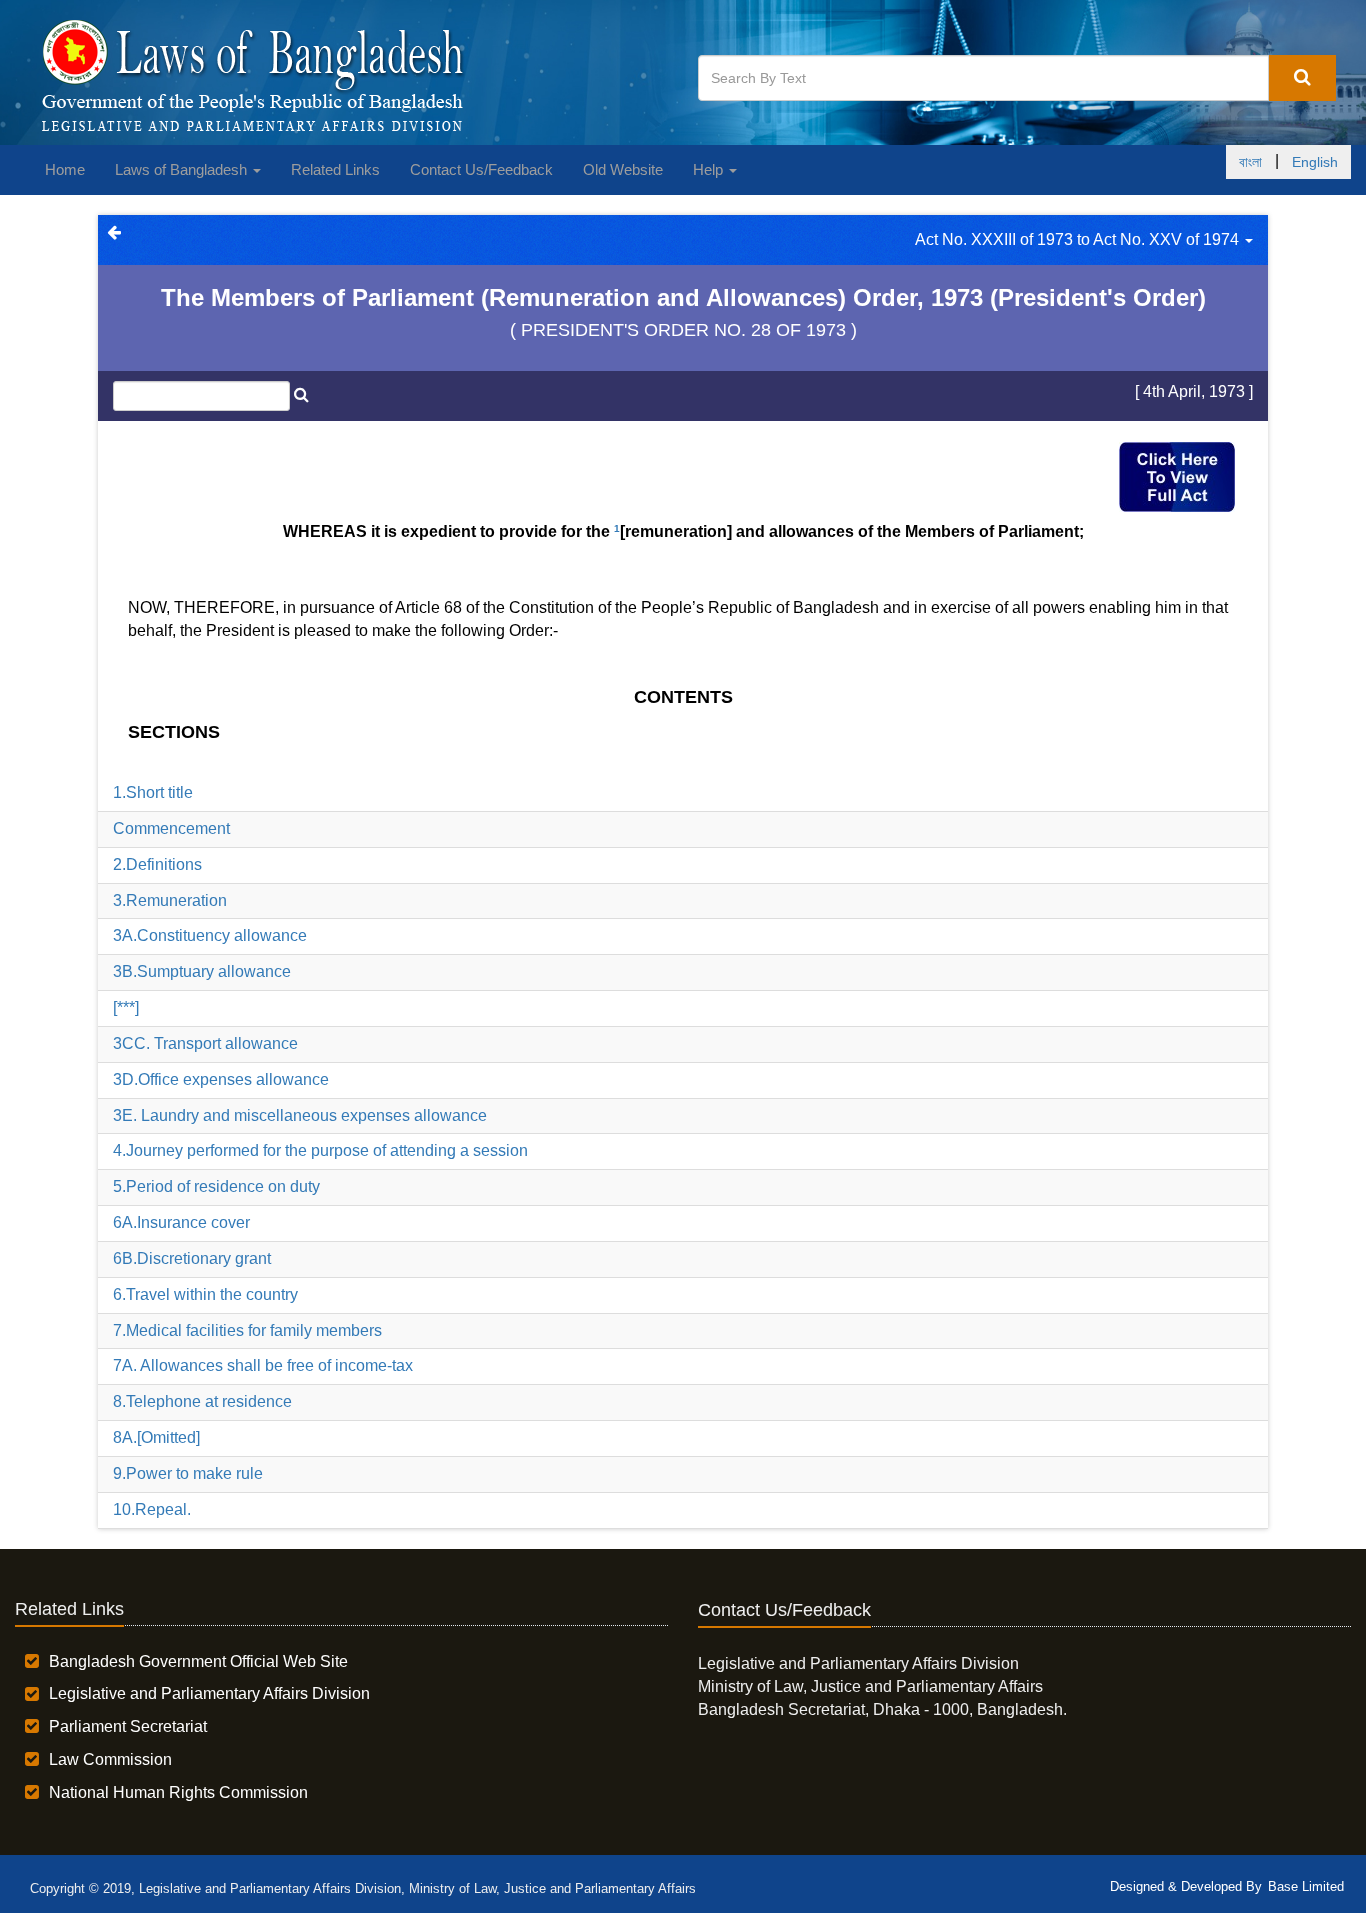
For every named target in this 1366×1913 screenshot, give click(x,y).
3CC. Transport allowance (205, 1043)
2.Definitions (157, 864)
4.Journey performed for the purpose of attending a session (320, 1150)
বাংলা (1250, 162)
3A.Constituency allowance (210, 935)
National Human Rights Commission (178, 1792)
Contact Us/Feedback (481, 169)
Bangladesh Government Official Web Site (198, 1661)
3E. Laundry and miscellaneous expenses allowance (300, 1115)
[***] (126, 1007)
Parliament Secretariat (128, 1726)
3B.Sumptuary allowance (202, 971)
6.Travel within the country (205, 1294)
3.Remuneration (170, 900)
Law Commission (110, 1759)
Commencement (171, 828)
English (1315, 162)
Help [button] (710, 169)
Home (65, 169)
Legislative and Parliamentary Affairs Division (209, 1693)
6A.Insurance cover (181, 1222)
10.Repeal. (152, 1509)
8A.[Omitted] (156, 1437)
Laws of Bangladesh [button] (183, 169)
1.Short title (153, 792)
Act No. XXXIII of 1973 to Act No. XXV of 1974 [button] (1079, 239)
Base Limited (1306, 1886)
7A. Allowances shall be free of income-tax (263, 1365)
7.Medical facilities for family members (247, 1330)
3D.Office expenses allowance (221, 1079)
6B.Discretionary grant (192, 1258)
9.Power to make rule (188, 1473)
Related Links (335, 169)
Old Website (623, 169)
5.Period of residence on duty (216, 1186)
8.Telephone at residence (202, 1401)
